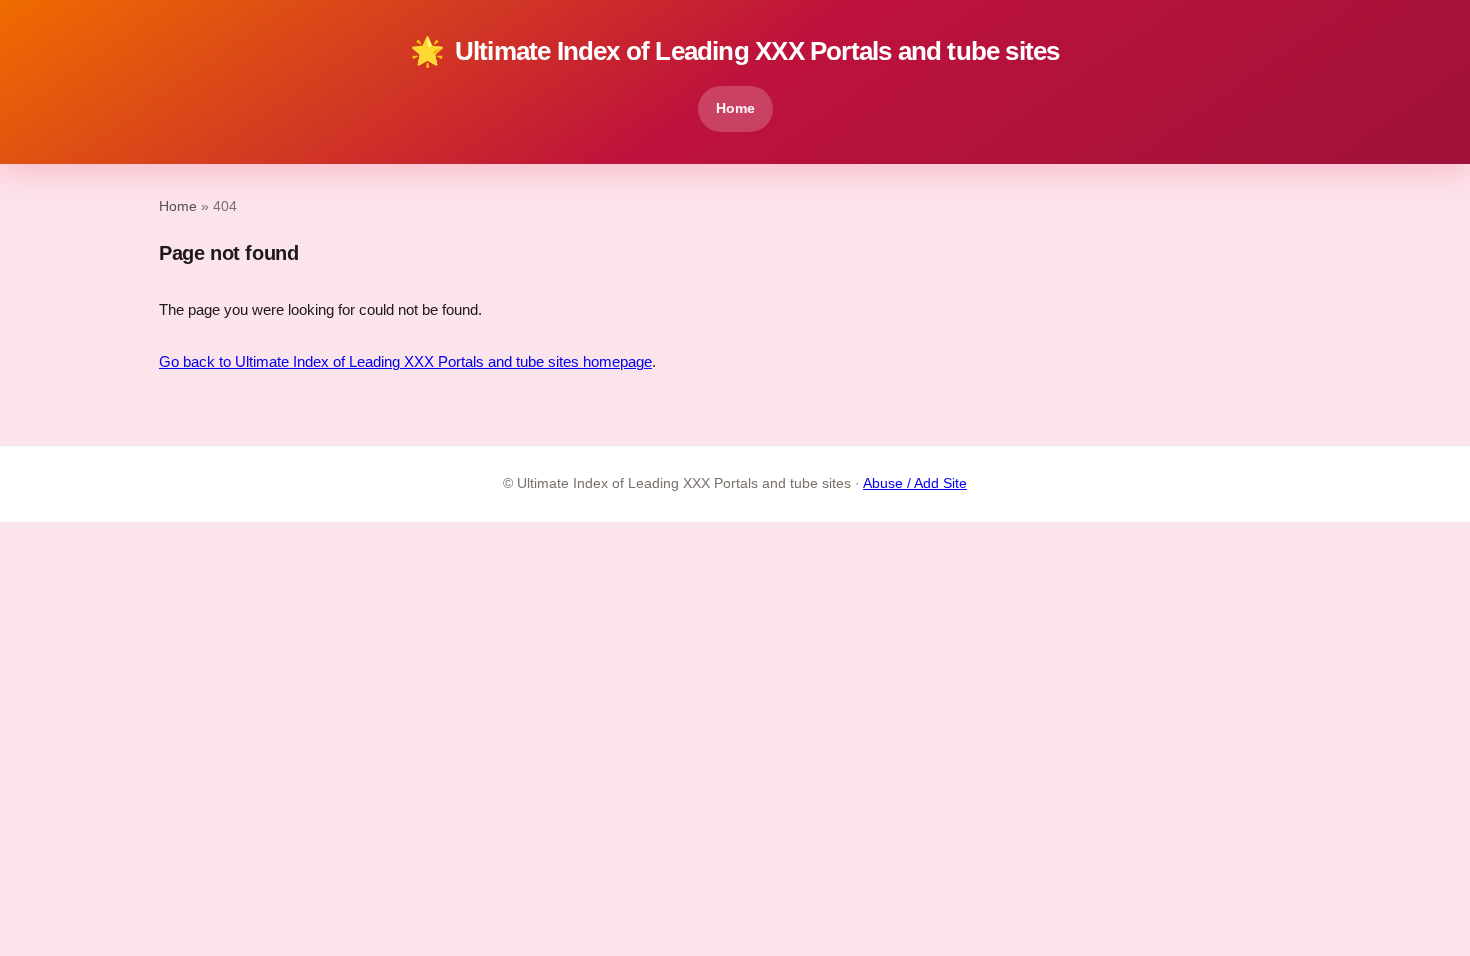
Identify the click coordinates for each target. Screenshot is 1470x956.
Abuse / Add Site (915, 483)
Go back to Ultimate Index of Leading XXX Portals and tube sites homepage (405, 361)
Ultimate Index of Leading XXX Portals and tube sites (734, 51)
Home (735, 108)
